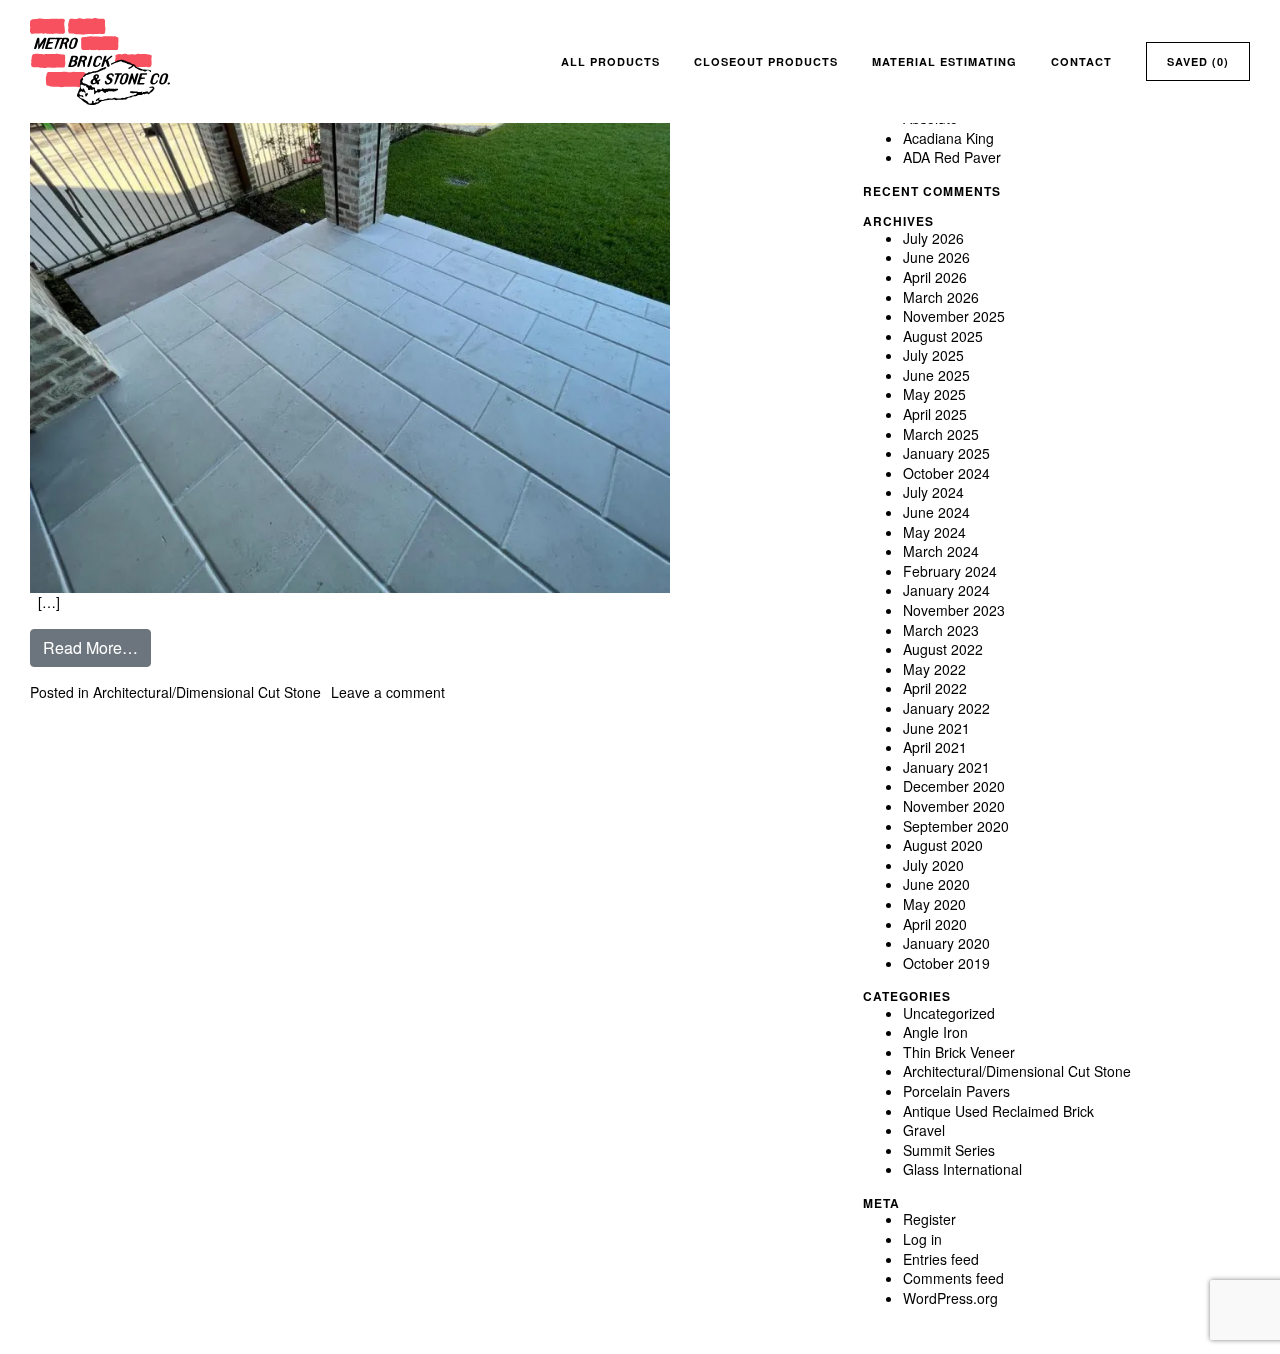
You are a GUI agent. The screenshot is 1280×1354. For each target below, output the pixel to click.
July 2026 (933, 238)
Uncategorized (949, 1013)
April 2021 (935, 747)
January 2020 (946, 943)
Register (929, 1219)
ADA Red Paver (952, 157)
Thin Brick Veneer (959, 1052)
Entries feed (941, 1259)
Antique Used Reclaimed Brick (998, 1111)
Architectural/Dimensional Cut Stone (207, 692)
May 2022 (934, 669)
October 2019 (946, 963)
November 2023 (954, 610)
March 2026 (941, 297)
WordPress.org (950, 1298)
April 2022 (935, 688)
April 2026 (935, 277)
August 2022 (943, 649)
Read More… (97, 647)
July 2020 (933, 865)
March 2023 (941, 630)
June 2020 (936, 884)
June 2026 (936, 257)
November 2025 (954, 316)
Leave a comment (388, 692)
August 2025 (943, 336)
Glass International (962, 1169)
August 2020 (943, 845)
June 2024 (936, 512)
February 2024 (950, 571)
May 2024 (934, 532)
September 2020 (956, 826)
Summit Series (949, 1150)
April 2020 (935, 924)
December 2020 (954, 786)
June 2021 (936, 728)
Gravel (924, 1130)
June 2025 (936, 375)
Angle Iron (935, 1032)
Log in (922, 1239)
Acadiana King (948, 138)
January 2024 (946, 590)
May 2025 (934, 394)
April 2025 (935, 414)
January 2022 (946, 708)
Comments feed (953, 1278)
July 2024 (933, 492)
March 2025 (941, 434)
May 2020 (934, 904)
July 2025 (933, 355)
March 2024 (941, 551)
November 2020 (954, 806)
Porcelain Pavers (956, 1091)
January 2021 (946, 767)
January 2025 (946, 453)
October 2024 (946, 473)
